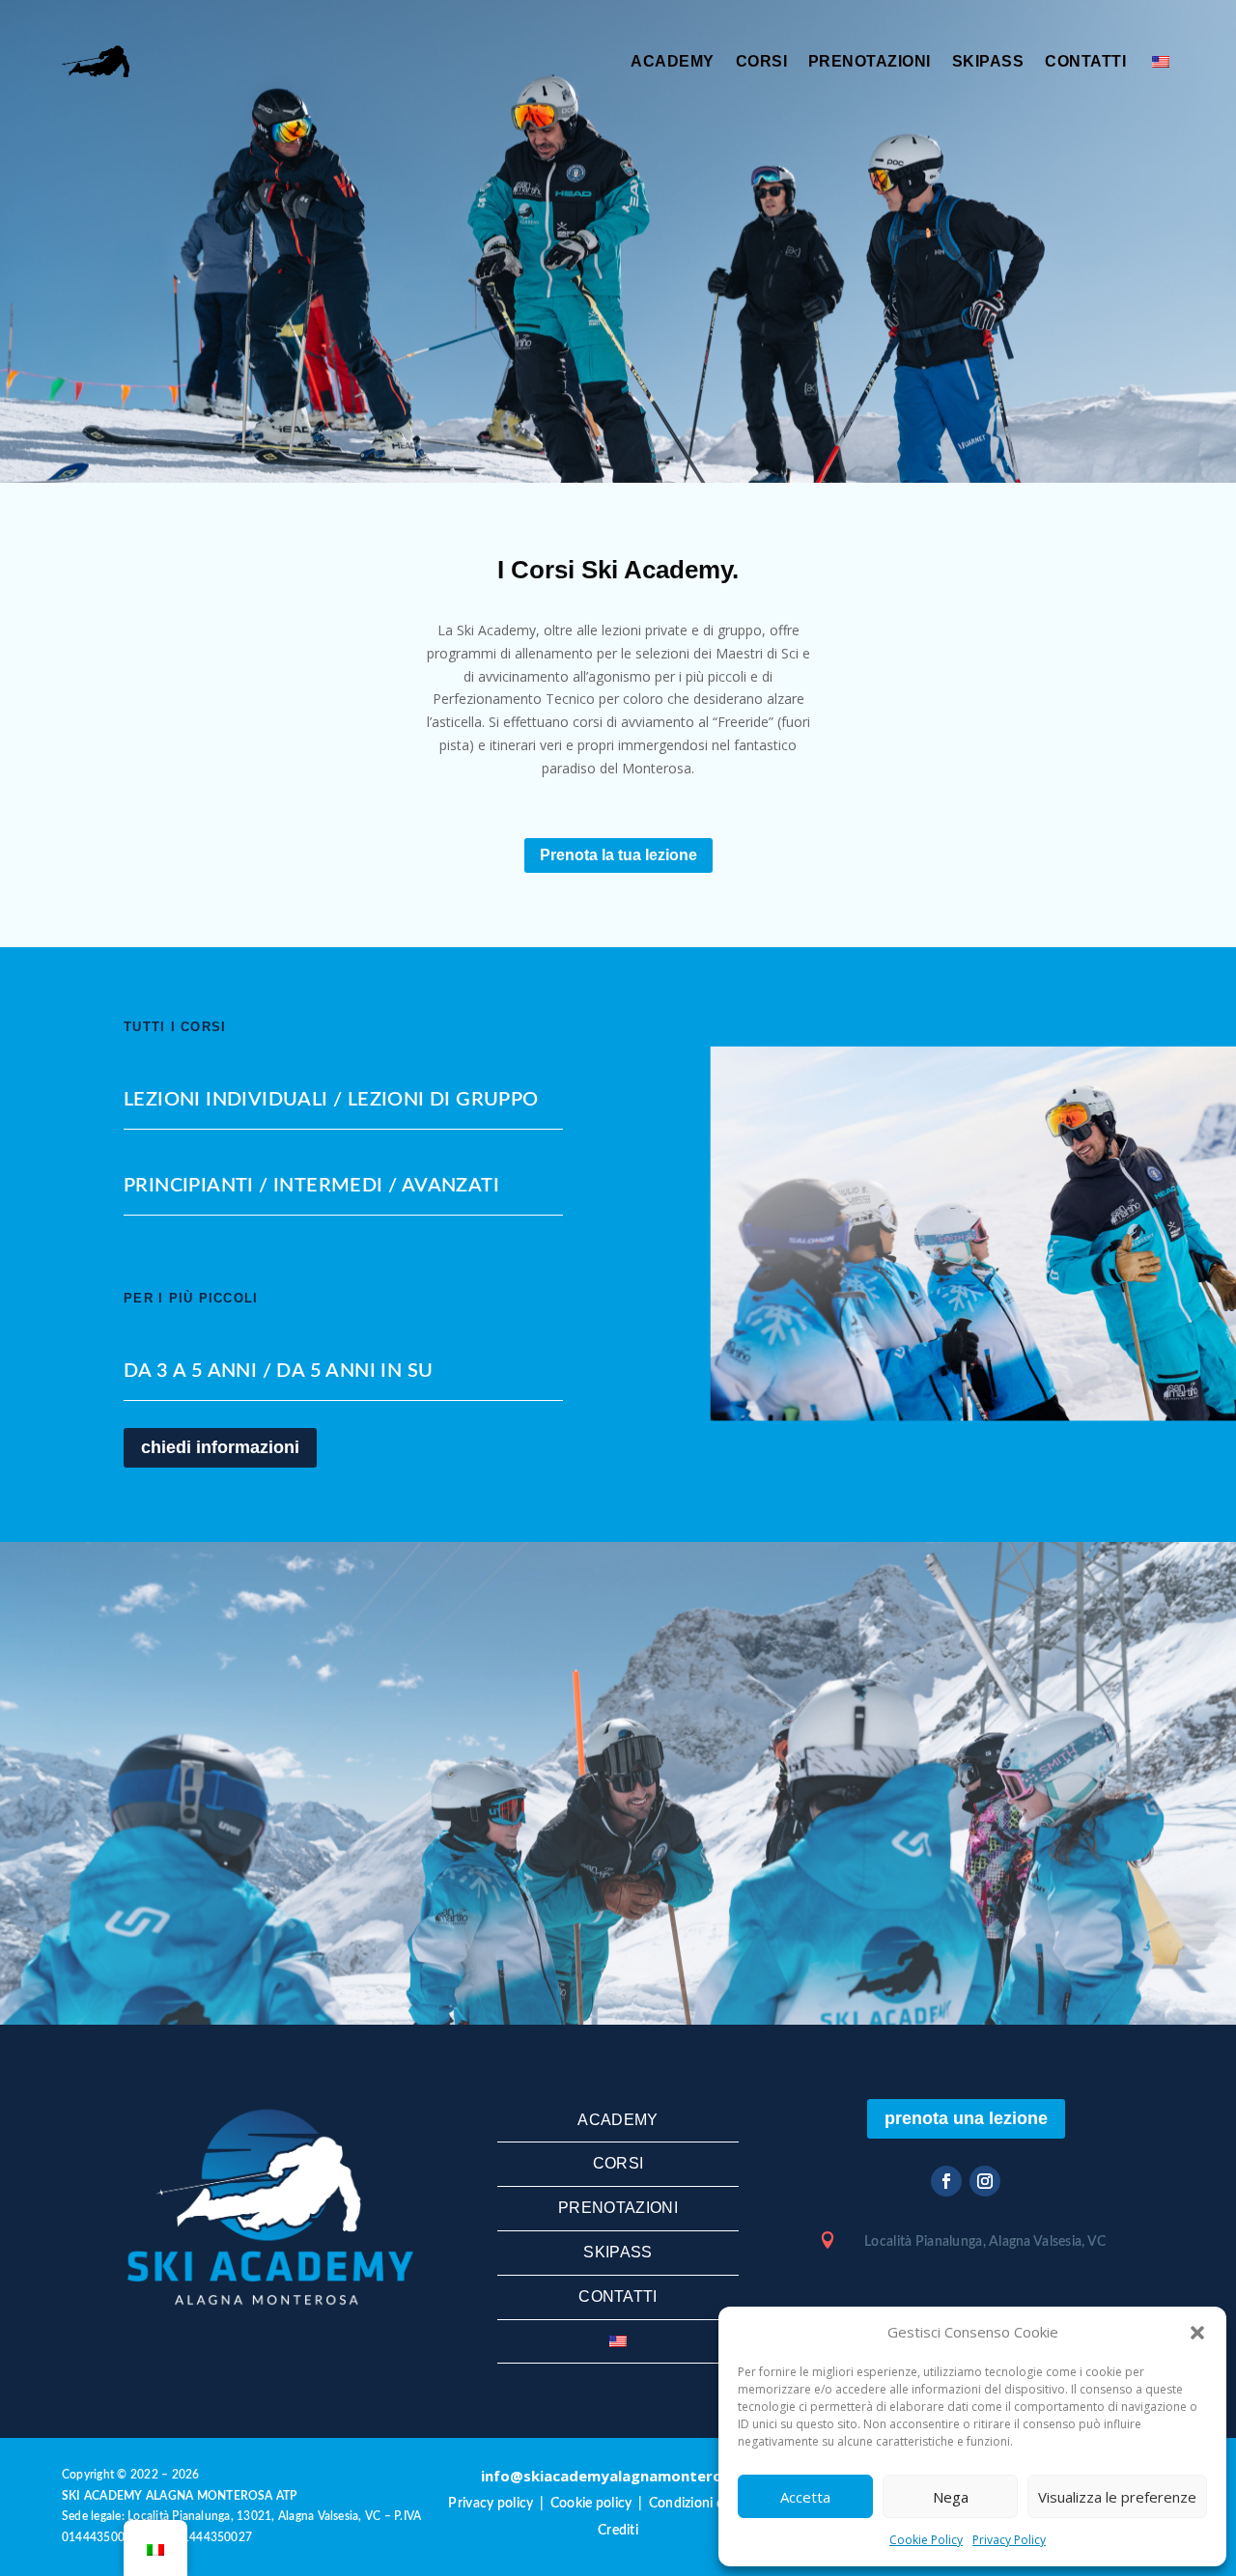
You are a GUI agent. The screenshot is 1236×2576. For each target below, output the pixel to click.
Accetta (805, 2497)
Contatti (1085, 61)
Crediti (618, 2531)
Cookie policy (591, 2504)
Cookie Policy (926, 2540)
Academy (672, 61)
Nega (951, 2497)
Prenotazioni (870, 61)
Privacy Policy (1009, 2540)
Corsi (761, 61)
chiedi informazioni (220, 1447)
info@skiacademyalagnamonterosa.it (618, 2476)
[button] (1197, 2333)
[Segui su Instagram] (985, 2181)
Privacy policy (491, 2504)
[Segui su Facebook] (946, 2181)
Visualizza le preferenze (1117, 2497)
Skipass (988, 61)
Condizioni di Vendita (713, 2504)
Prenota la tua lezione (618, 855)
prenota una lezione (966, 2118)
